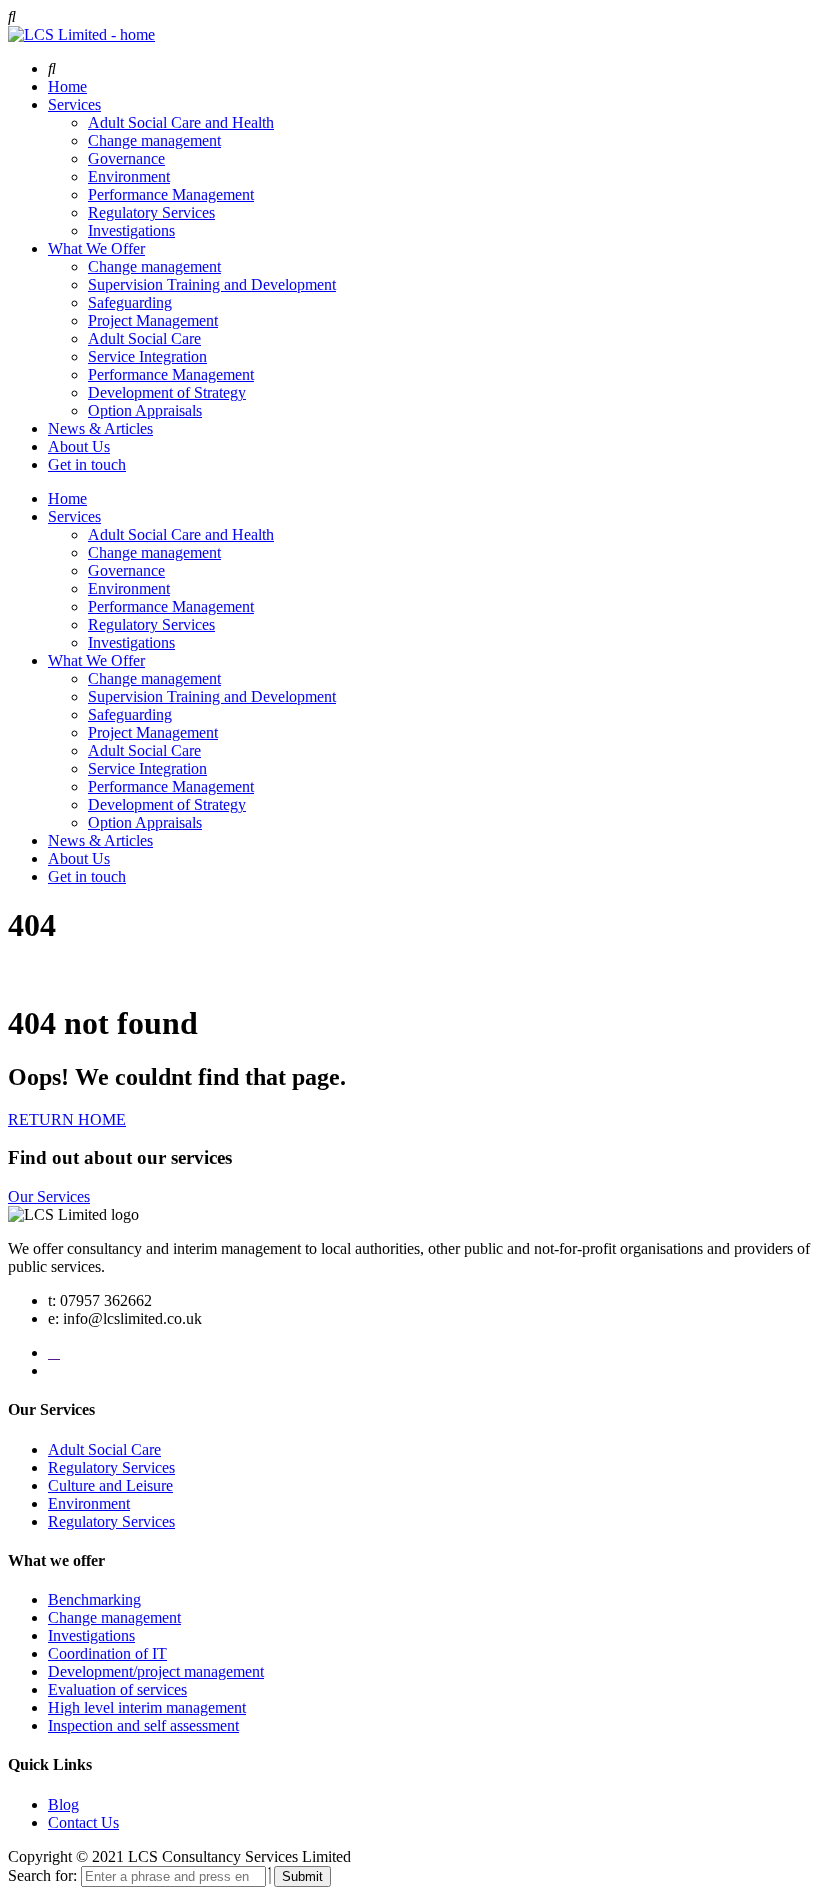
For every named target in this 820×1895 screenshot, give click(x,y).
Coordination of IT (107, 1653)
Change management (154, 140)
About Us (79, 446)
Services (74, 104)
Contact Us (83, 1822)
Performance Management (171, 194)
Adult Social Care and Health (181, 122)
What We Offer (96, 248)
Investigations (131, 230)
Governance (126, 158)
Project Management (153, 320)
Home (67, 86)
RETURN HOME (67, 1119)
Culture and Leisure (110, 1485)
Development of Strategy (167, 392)
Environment (129, 176)
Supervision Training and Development (212, 284)
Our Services (49, 1196)
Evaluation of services (117, 1689)
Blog (63, 1804)
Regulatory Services (151, 212)
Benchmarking (94, 1599)
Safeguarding (130, 302)
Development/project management (156, 1671)
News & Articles (100, 428)
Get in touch (87, 464)
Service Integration (147, 356)
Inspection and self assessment (143, 1725)
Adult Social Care (144, 338)
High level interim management (147, 1707)
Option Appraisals (145, 410)
